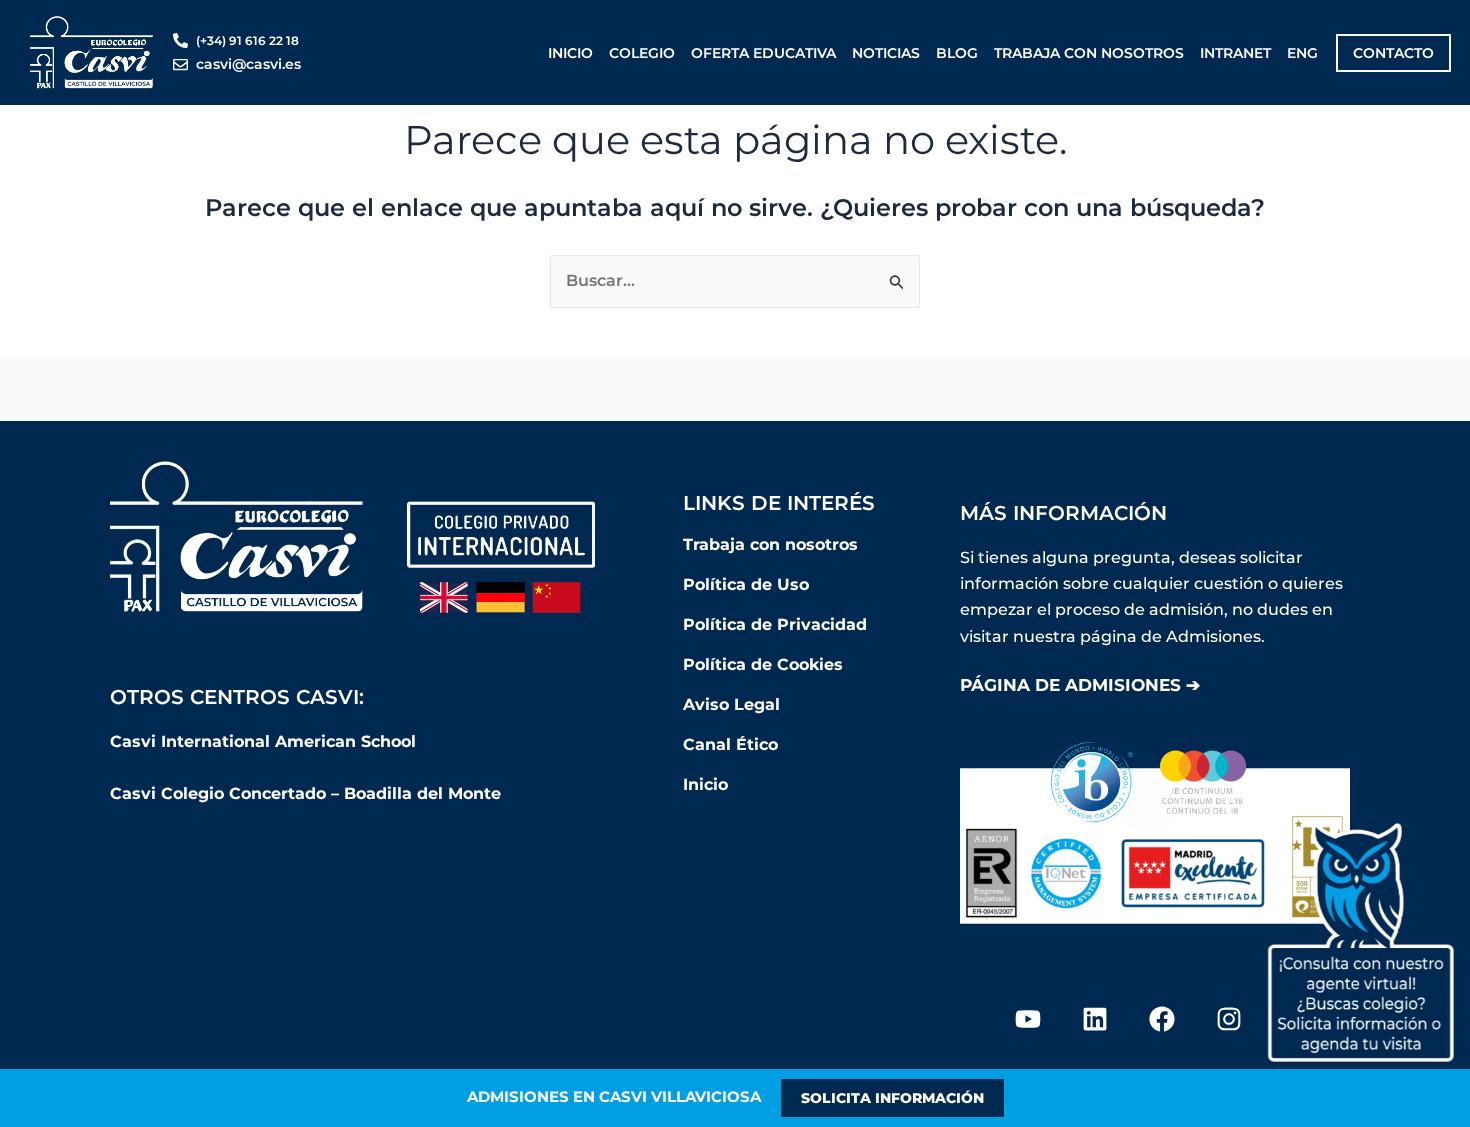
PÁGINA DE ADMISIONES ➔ (1080, 685)
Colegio (642, 53)
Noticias (886, 53)
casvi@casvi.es (248, 64)
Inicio (570, 53)
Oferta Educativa (763, 53)
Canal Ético (730, 744)
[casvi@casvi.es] (180, 64)
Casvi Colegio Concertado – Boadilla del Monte (305, 793)
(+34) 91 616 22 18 (247, 40)
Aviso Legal (731, 704)
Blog (957, 53)
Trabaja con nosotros (1089, 53)
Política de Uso (746, 584)
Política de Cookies (763, 664)
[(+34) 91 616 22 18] (180, 40)
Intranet (1235, 53)
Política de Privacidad (775, 624)
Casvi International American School (265, 741)
